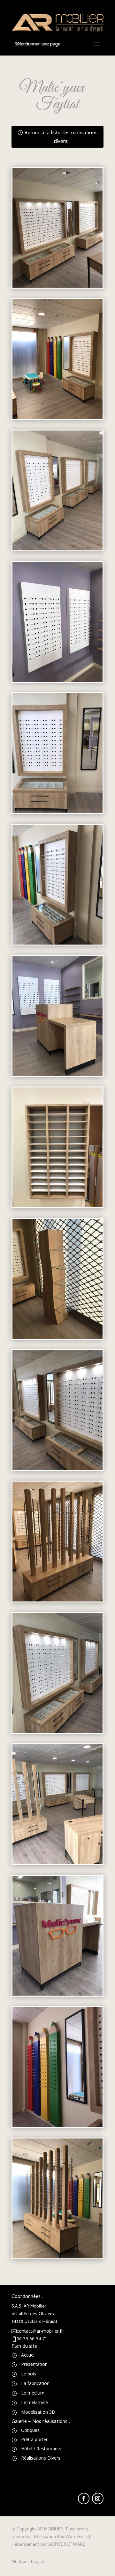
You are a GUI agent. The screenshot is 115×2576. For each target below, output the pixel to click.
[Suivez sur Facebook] (84, 2499)
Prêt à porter (34, 2439)
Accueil (28, 2355)
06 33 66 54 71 (32, 2339)
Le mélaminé (34, 2402)
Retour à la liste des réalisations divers (61, 137)
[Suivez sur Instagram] (98, 2499)
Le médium (33, 2393)
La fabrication (35, 2383)
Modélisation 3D (38, 2412)
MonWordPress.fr (75, 2537)
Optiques (30, 2430)
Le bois (29, 2374)
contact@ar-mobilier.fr (40, 2331)
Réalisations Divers (41, 2458)
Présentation (34, 2364)
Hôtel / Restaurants (41, 2449)
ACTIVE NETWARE (67, 2545)
